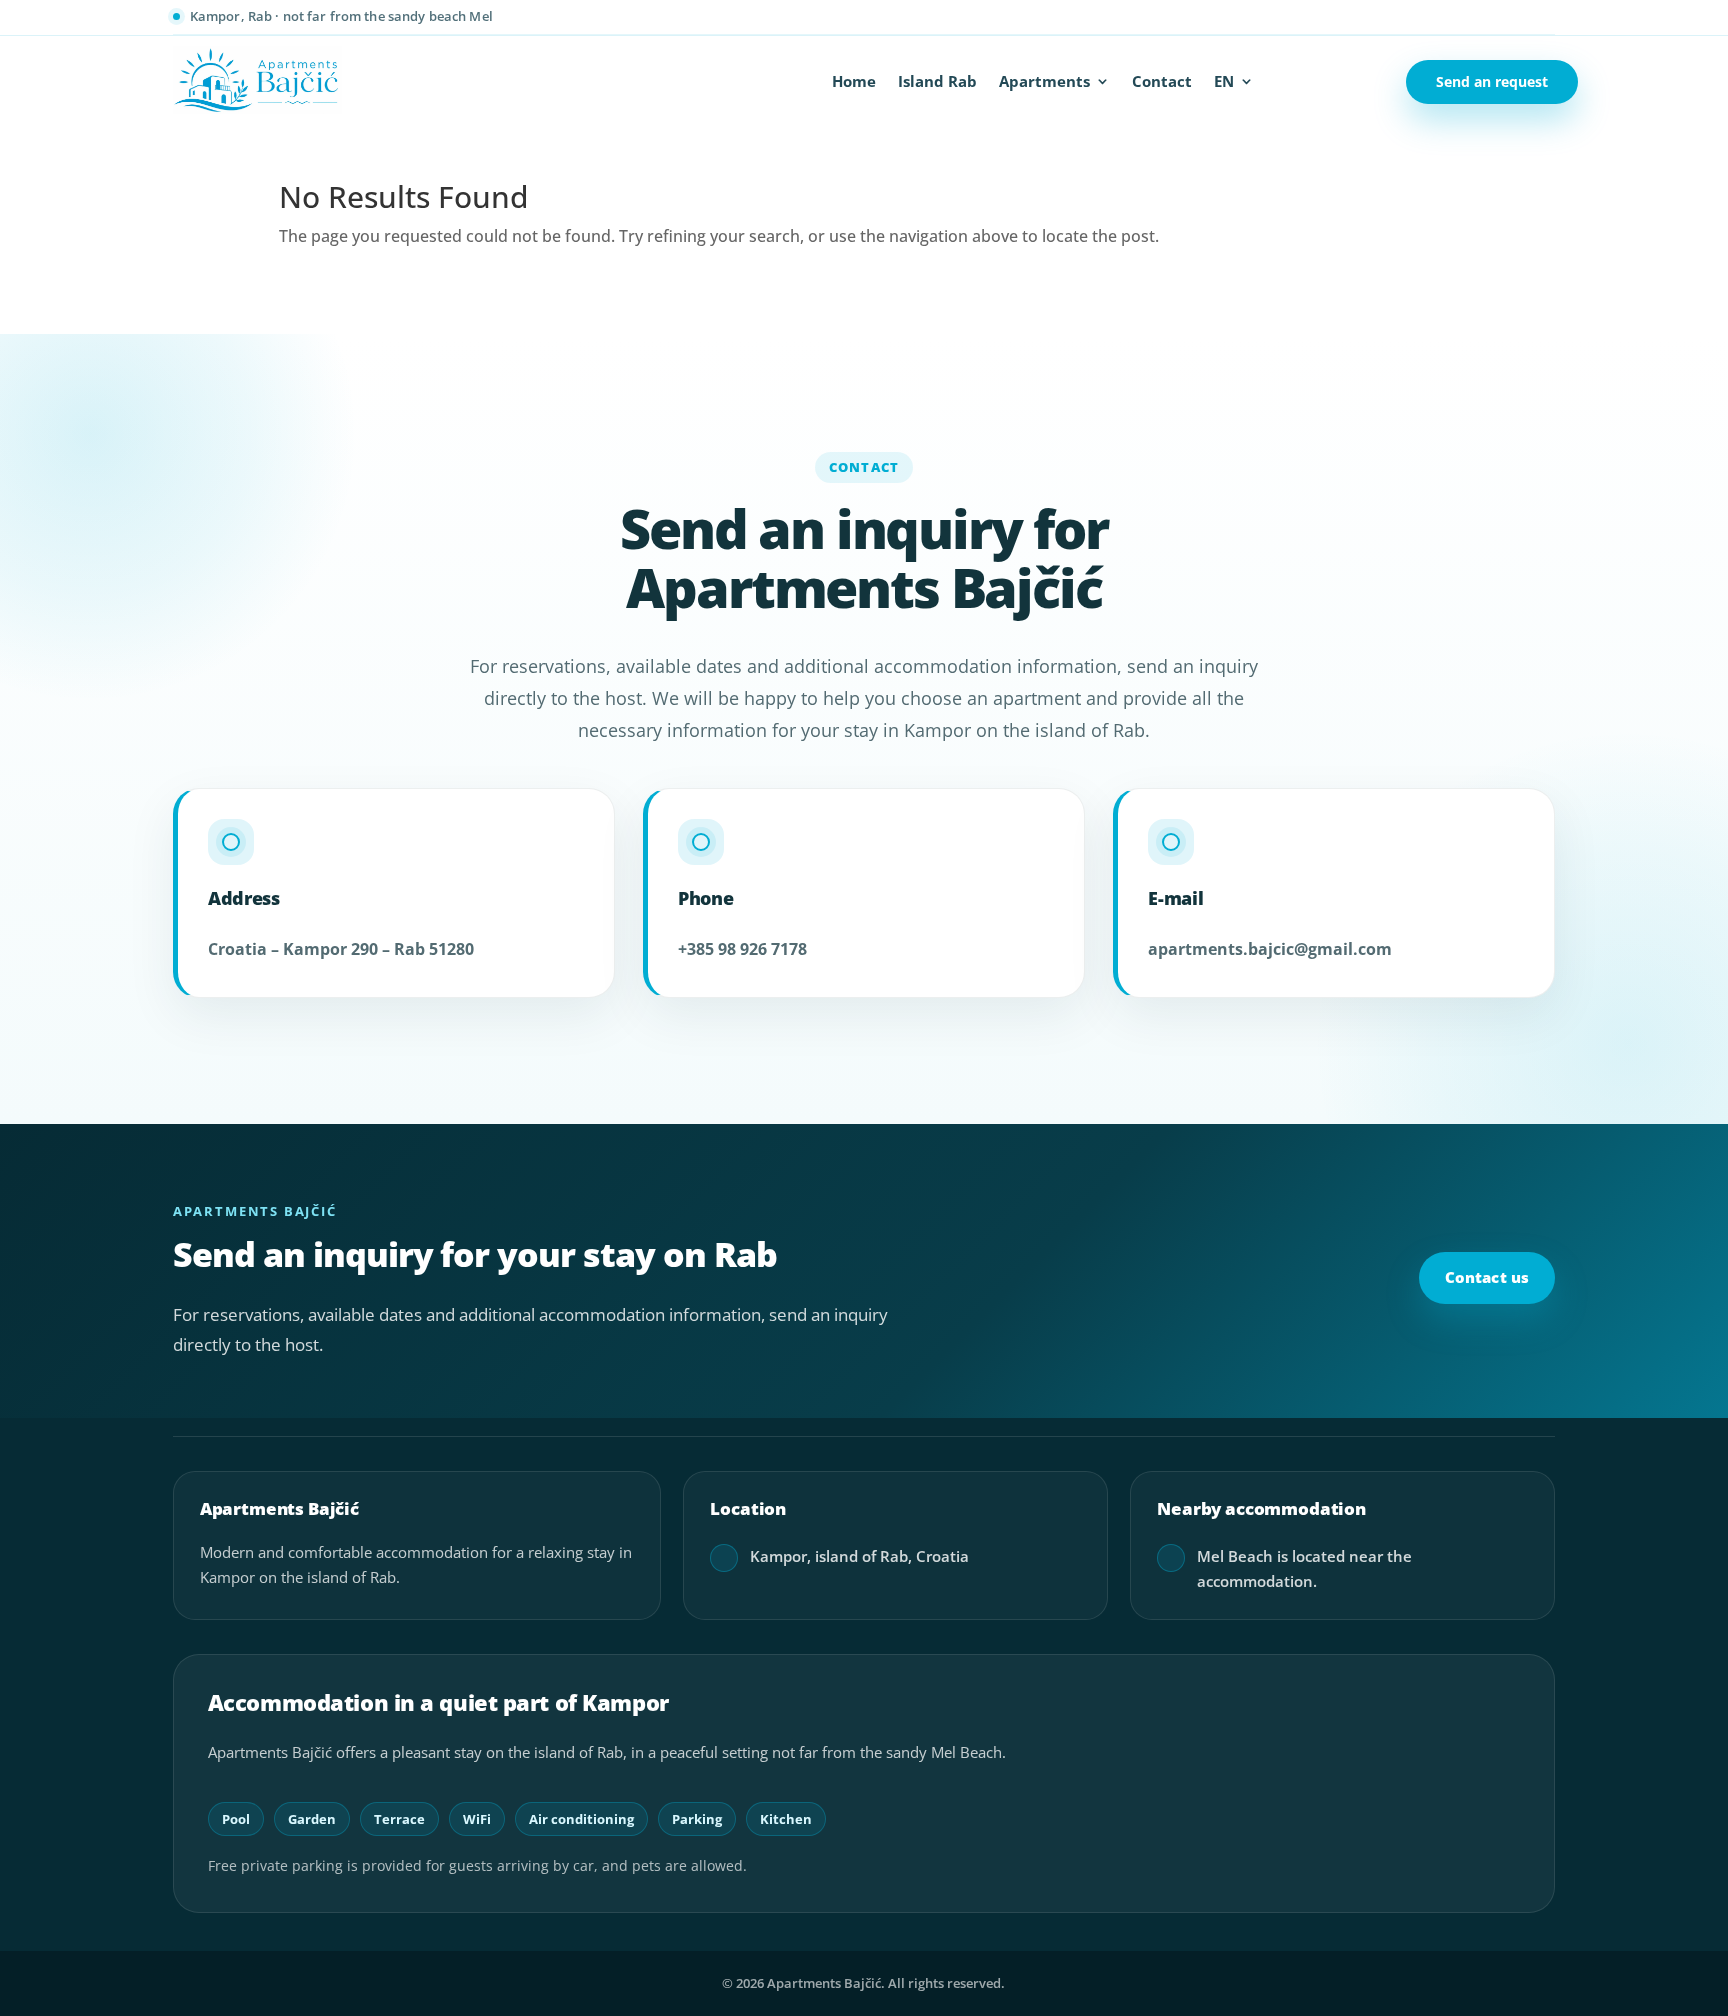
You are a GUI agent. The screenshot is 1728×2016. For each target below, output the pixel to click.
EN (1224, 82)
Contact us (1487, 1277)
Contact (1162, 82)
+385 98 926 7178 (742, 949)
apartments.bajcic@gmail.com (1270, 949)
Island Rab (937, 82)
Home (854, 82)
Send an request (1492, 81)
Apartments (1044, 82)
